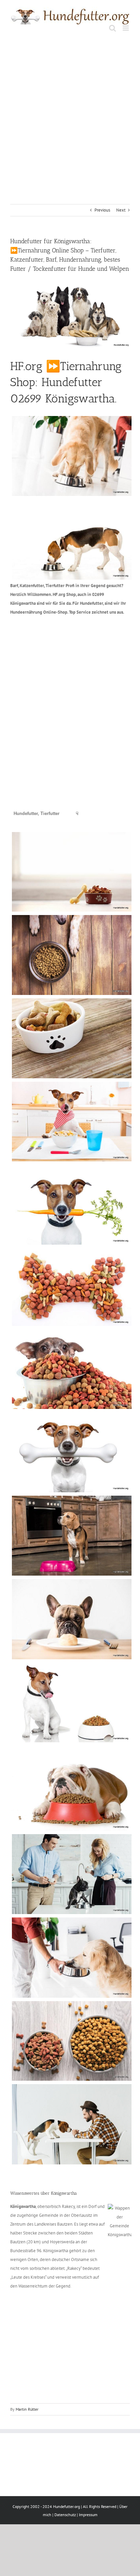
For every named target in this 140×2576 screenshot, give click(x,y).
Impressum (88, 2515)
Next (121, 210)
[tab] (37, 814)
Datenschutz (65, 2515)
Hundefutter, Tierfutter (37, 813)
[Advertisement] (70, 112)
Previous (102, 210)
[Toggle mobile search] (112, 28)
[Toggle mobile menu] (126, 28)
